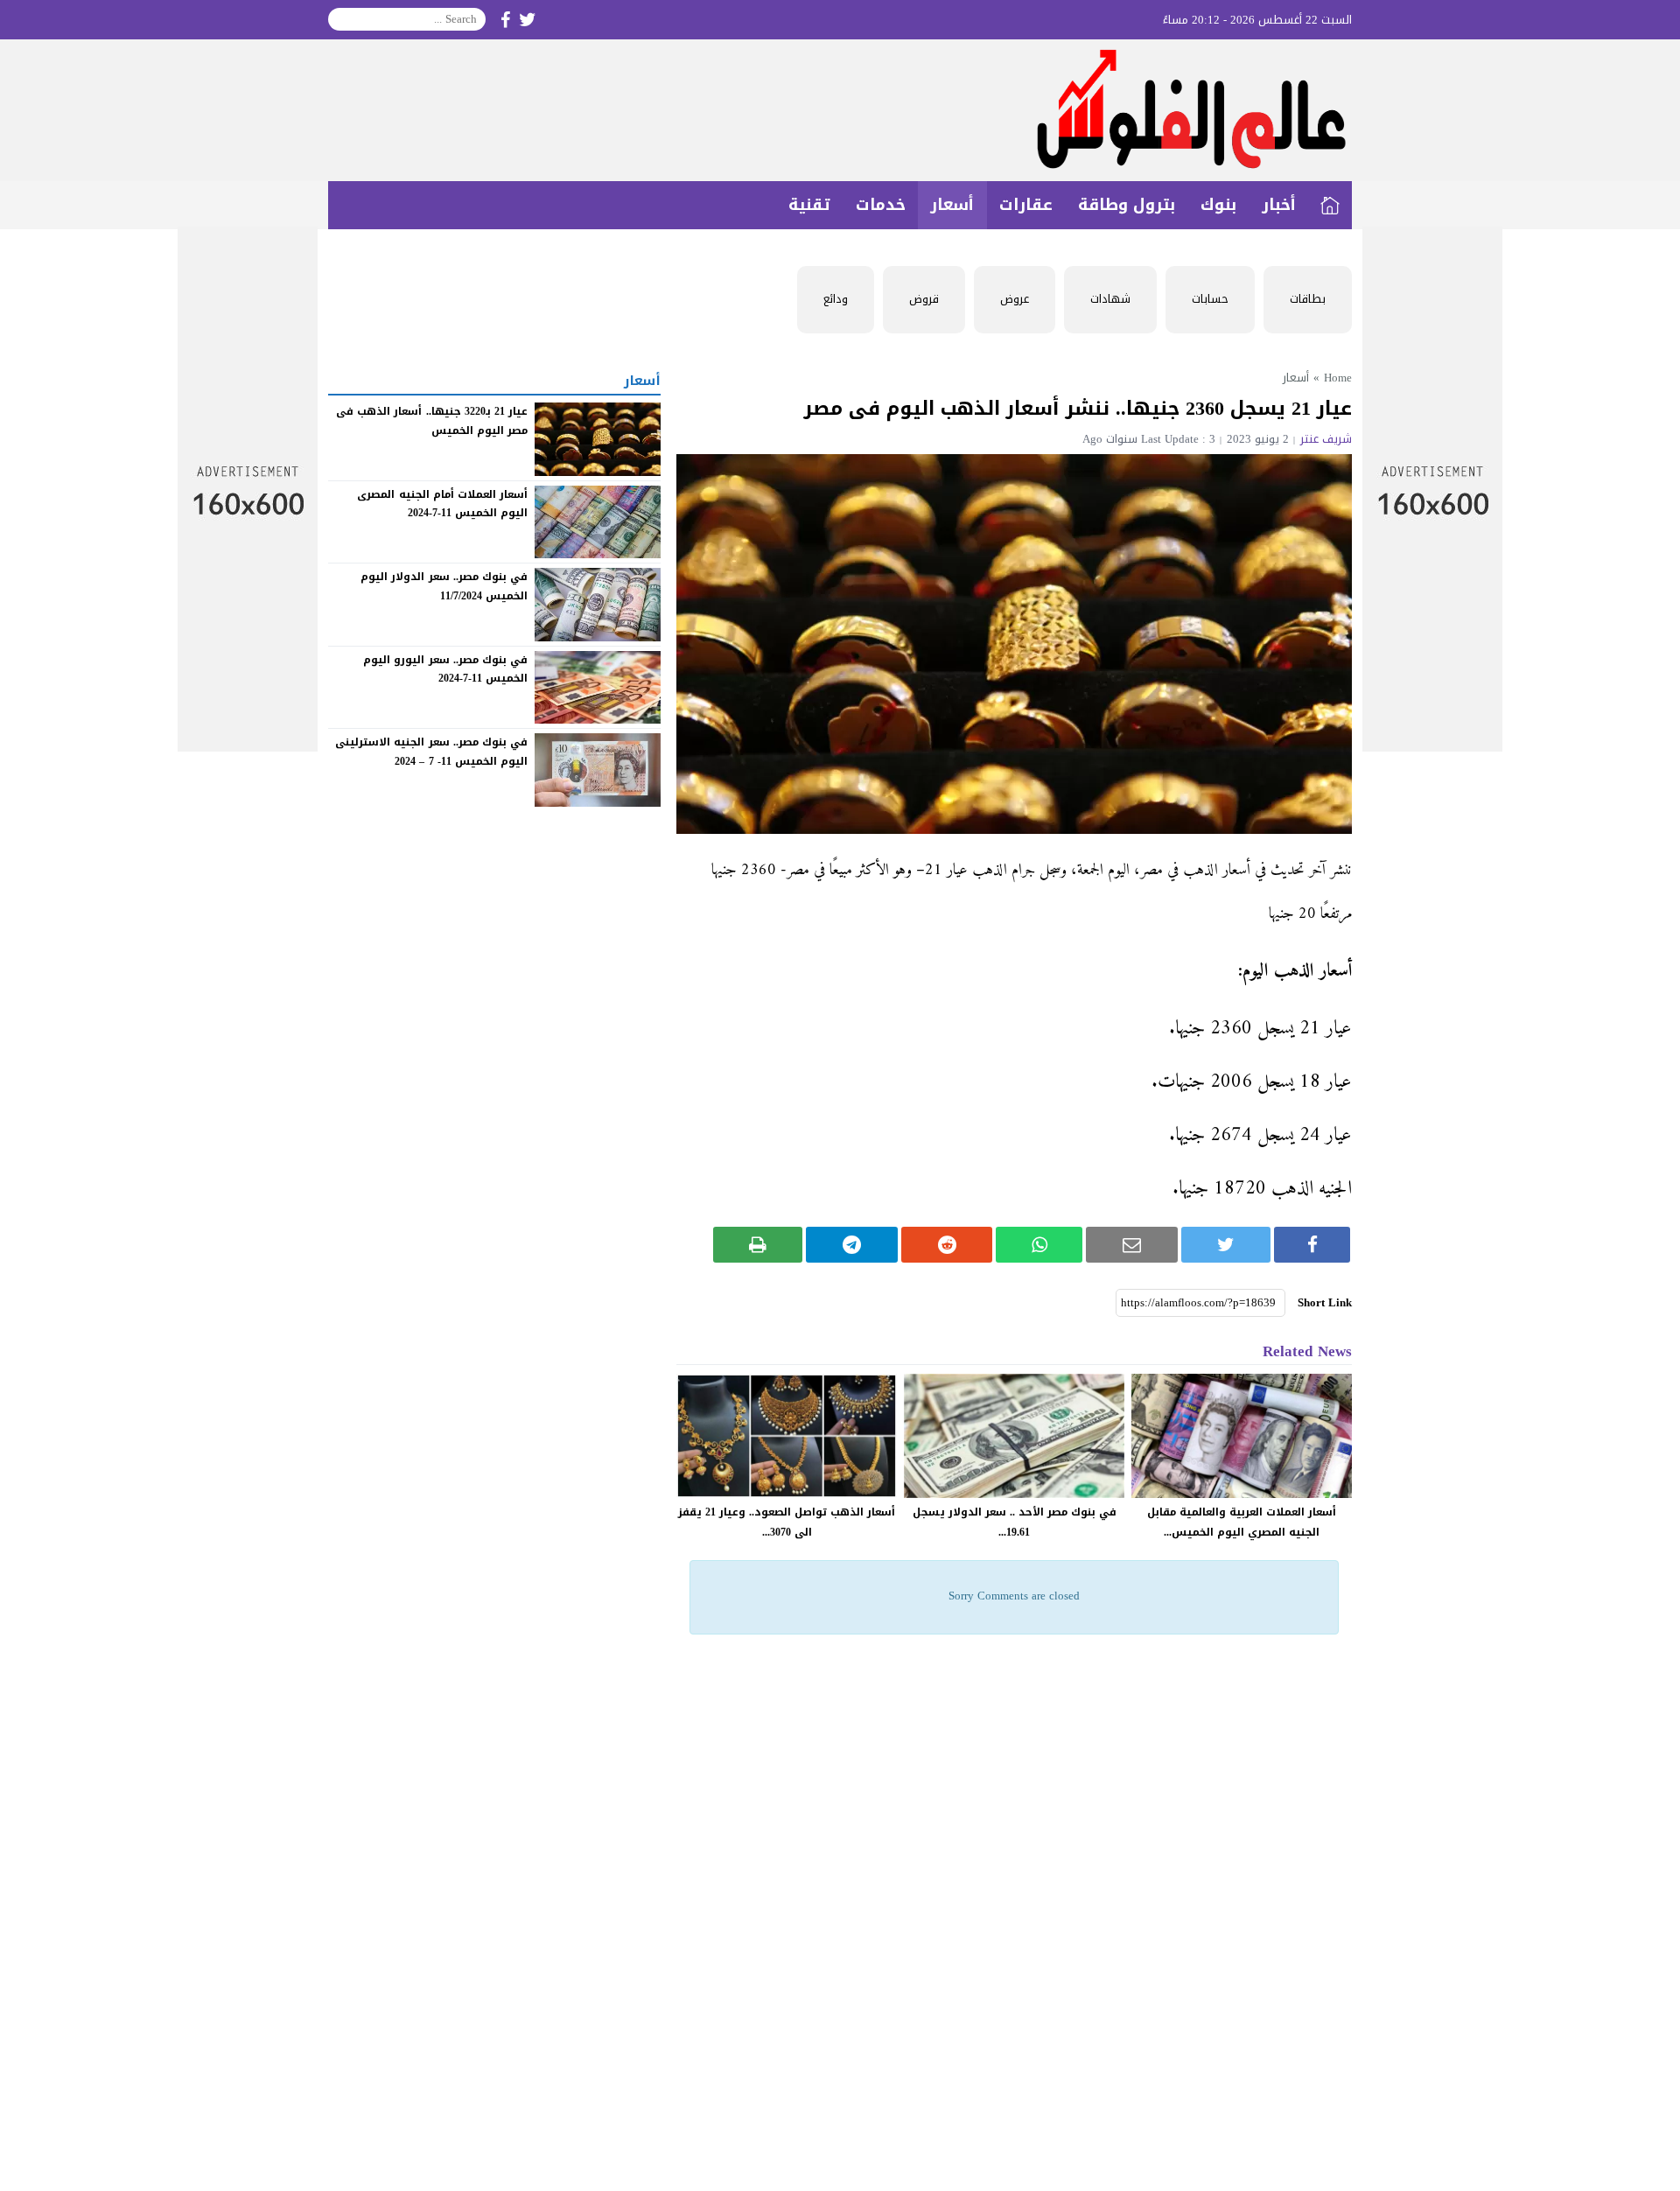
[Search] (342, 19)
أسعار (952, 205)
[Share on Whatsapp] (1039, 1245)
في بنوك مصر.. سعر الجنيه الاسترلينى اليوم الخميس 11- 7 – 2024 (431, 752)
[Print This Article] (758, 1245)
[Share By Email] (1132, 1245)
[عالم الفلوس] (840, 110)
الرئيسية (1330, 205)
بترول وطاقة (1127, 205)
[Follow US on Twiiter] (528, 20)
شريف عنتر (1326, 439)
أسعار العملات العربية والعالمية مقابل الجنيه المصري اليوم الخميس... (1242, 1522)
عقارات (1026, 205)
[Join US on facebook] (505, 20)
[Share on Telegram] (852, 1245)
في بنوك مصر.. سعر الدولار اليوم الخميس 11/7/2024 (444, 586)
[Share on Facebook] (1312, 1245)
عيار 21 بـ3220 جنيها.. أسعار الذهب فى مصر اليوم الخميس (432, 421)
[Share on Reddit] (947, 1245)
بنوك (1218, 205)
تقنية (809, 205)
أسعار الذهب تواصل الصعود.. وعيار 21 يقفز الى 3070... (787, 1522)
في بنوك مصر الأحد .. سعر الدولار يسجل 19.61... (1015, 1522)
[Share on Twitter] (1226, 1245)
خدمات (881, 205)
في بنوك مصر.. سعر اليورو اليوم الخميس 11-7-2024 (445, 669)
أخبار (1279, 205)
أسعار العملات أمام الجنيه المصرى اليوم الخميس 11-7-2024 (442, 503)
